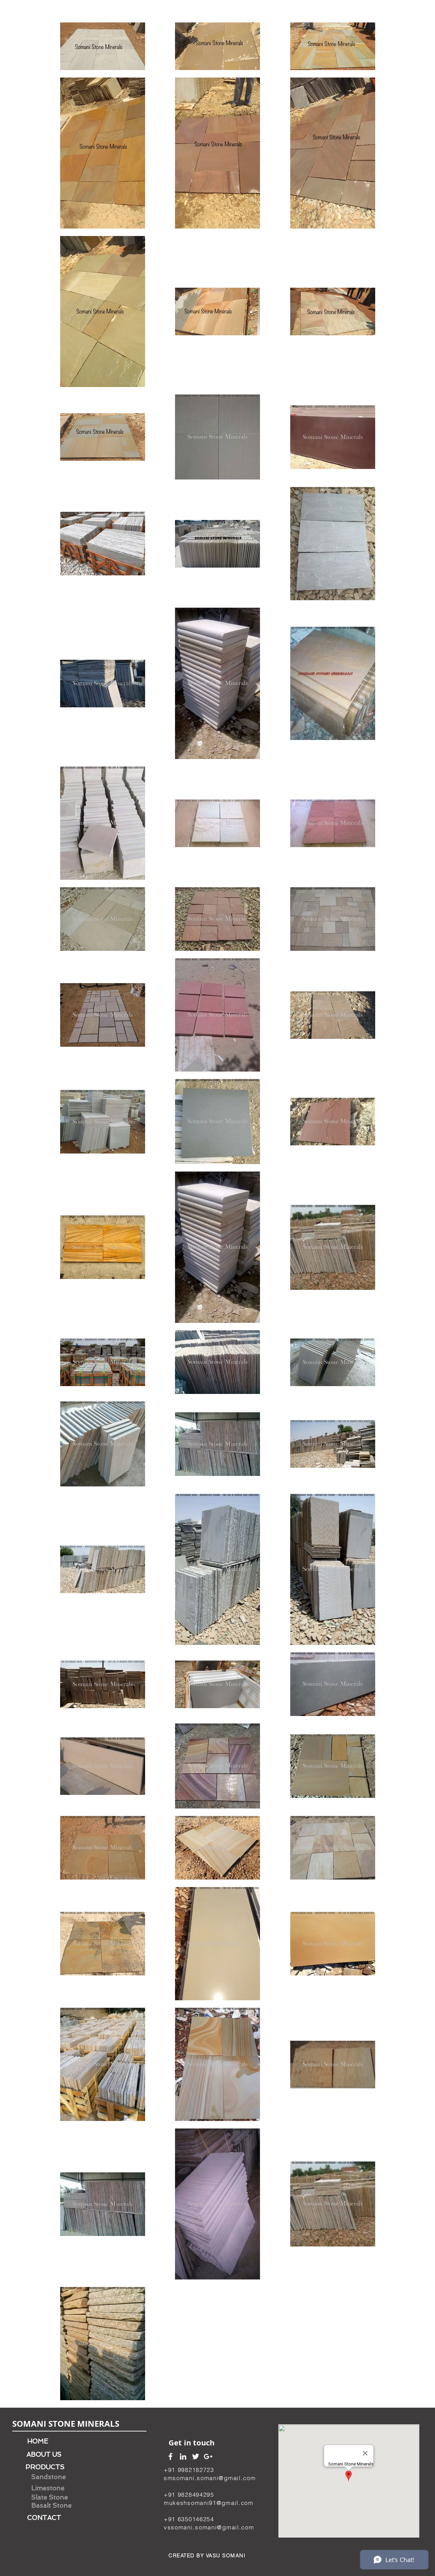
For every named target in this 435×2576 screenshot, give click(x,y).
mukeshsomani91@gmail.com (209, 2503)
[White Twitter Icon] (196, 2456)
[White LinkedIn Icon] (183, 2456)
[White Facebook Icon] (170, 2456)
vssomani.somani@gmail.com (209, 2527)
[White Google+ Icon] (208, 2456)
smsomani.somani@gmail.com (210, 2478)
